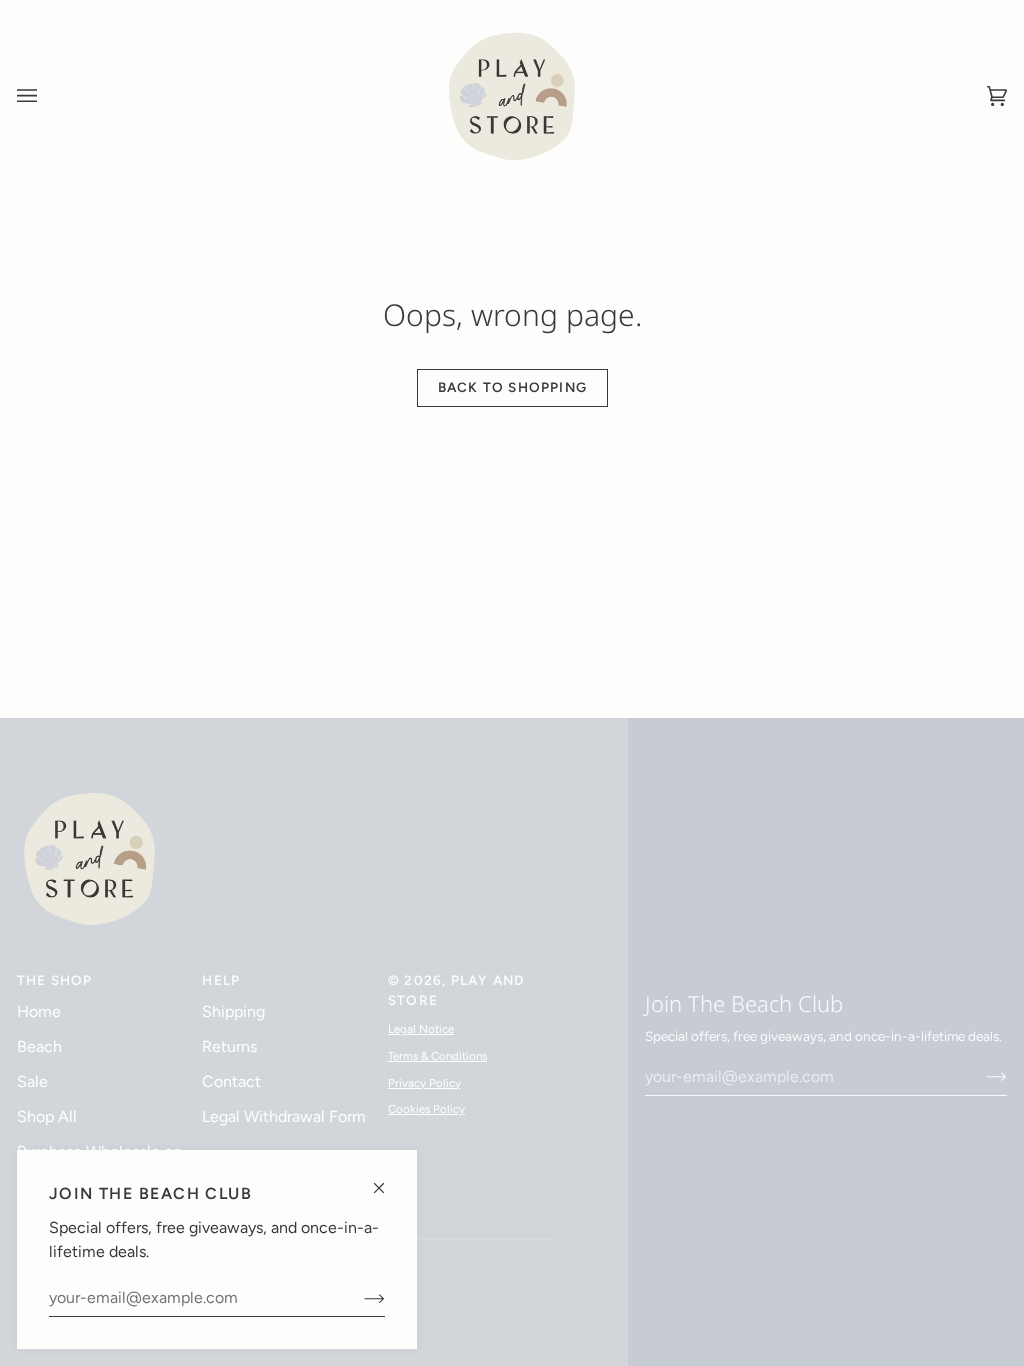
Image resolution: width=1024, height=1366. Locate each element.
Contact (231, 1081)
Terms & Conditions (437, 1056)
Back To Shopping (511, 387)
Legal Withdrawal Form (284, 1116)
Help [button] (221, 980)
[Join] (358, 1298)
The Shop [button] (55, 980)
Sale (32, 1081)
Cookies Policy (426, 1109)
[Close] (387, 1179)
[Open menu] (47, 96)
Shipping (233, 1011)
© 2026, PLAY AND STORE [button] (456, 990)
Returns (229, 1046)
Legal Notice (421, 1029)
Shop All (47, 1116)
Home (39, 1011)
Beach (39, 1046)
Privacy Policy (424, 1083)
